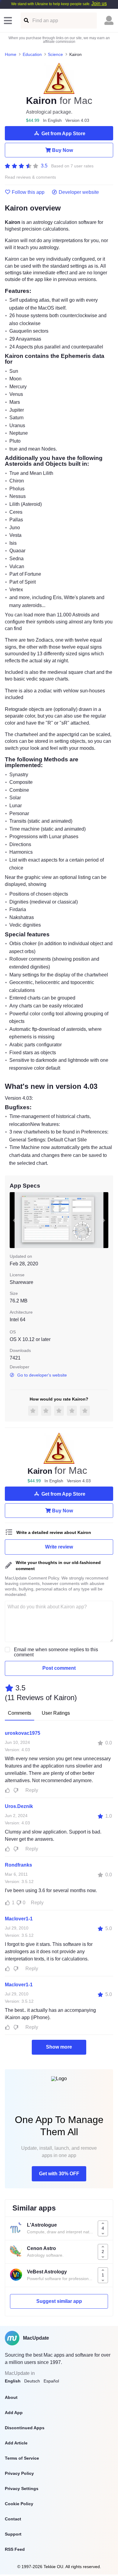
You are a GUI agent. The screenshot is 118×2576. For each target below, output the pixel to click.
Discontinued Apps (25, 2428)
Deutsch (32, 2381)
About (11, 2397)
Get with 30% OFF (59, 2174)
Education (32, 54)
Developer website (79, 192)
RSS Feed (15, 2549)
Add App (14, 2413)
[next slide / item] (104, 1220)
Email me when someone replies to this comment (56, 1652)
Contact (13, 2519)
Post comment (59, 1668)
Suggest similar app (59, 2301)
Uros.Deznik (19, 1806)
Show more (59, 2047)
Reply (32, 1790)
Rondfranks (18, 1865)
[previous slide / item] (14, 1220)
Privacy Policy (19, 2473)
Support (13, 2534)
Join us (99, 3)
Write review (59, 1547)
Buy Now (62, 150)
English (13, 2381)
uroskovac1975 (23, 1733)
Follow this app (28, 192)
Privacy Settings (22, 2489)
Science (55, 54)
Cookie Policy (19, 2504)
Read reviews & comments (30, 177)
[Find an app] (26, 21)
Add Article (16, 2443)
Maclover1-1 (19, 1919)
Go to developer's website (42, 1375)
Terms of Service (22, 2458)
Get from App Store (63, 134)
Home (11, 54)
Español (51, 2381)
